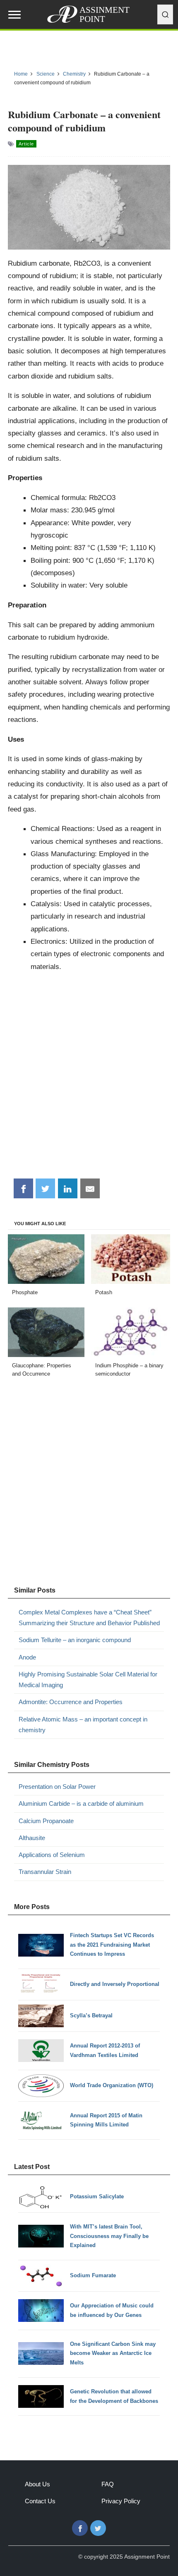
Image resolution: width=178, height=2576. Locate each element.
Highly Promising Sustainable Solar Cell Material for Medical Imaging (88, 1680)
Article (26, 144)
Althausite (32, 1838)
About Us (37, 2484)
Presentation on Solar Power (57, 1787)
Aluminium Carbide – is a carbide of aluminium (81, 1803)
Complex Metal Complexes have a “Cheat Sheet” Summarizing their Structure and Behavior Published (89, 1618)
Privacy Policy (121, 2501)
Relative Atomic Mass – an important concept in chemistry (83, 1725)
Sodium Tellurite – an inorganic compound (75, 1640)
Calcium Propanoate (46, 1821)
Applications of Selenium (52, 1855)
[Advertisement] (89, 1078)
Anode (27, 1657)
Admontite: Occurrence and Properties (71, 1702)
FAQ (108, 2484)
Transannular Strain (45, 1872)
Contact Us (40, 2501)
